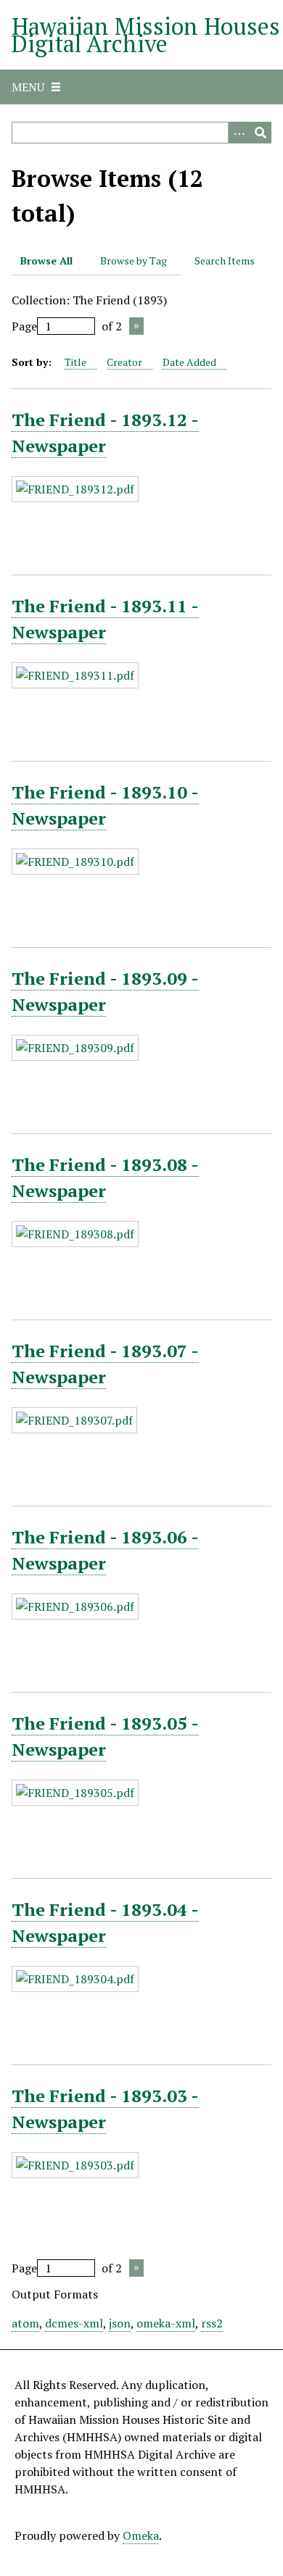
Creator (124, 362)
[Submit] (261, 133)
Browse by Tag (134, 260)
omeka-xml (166, 2323)
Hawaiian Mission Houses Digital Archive (146, 35)
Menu (28, 87)
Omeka (141, 2535)
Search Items (225, 260)
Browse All (46, 260)
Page (24, 326)
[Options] (239, 133)
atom (25, 2323)
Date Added (189, 362)
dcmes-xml (74, 2323)
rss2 (212, 2323)
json (120, 2323)
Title (75, 362)
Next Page (136, 326)
